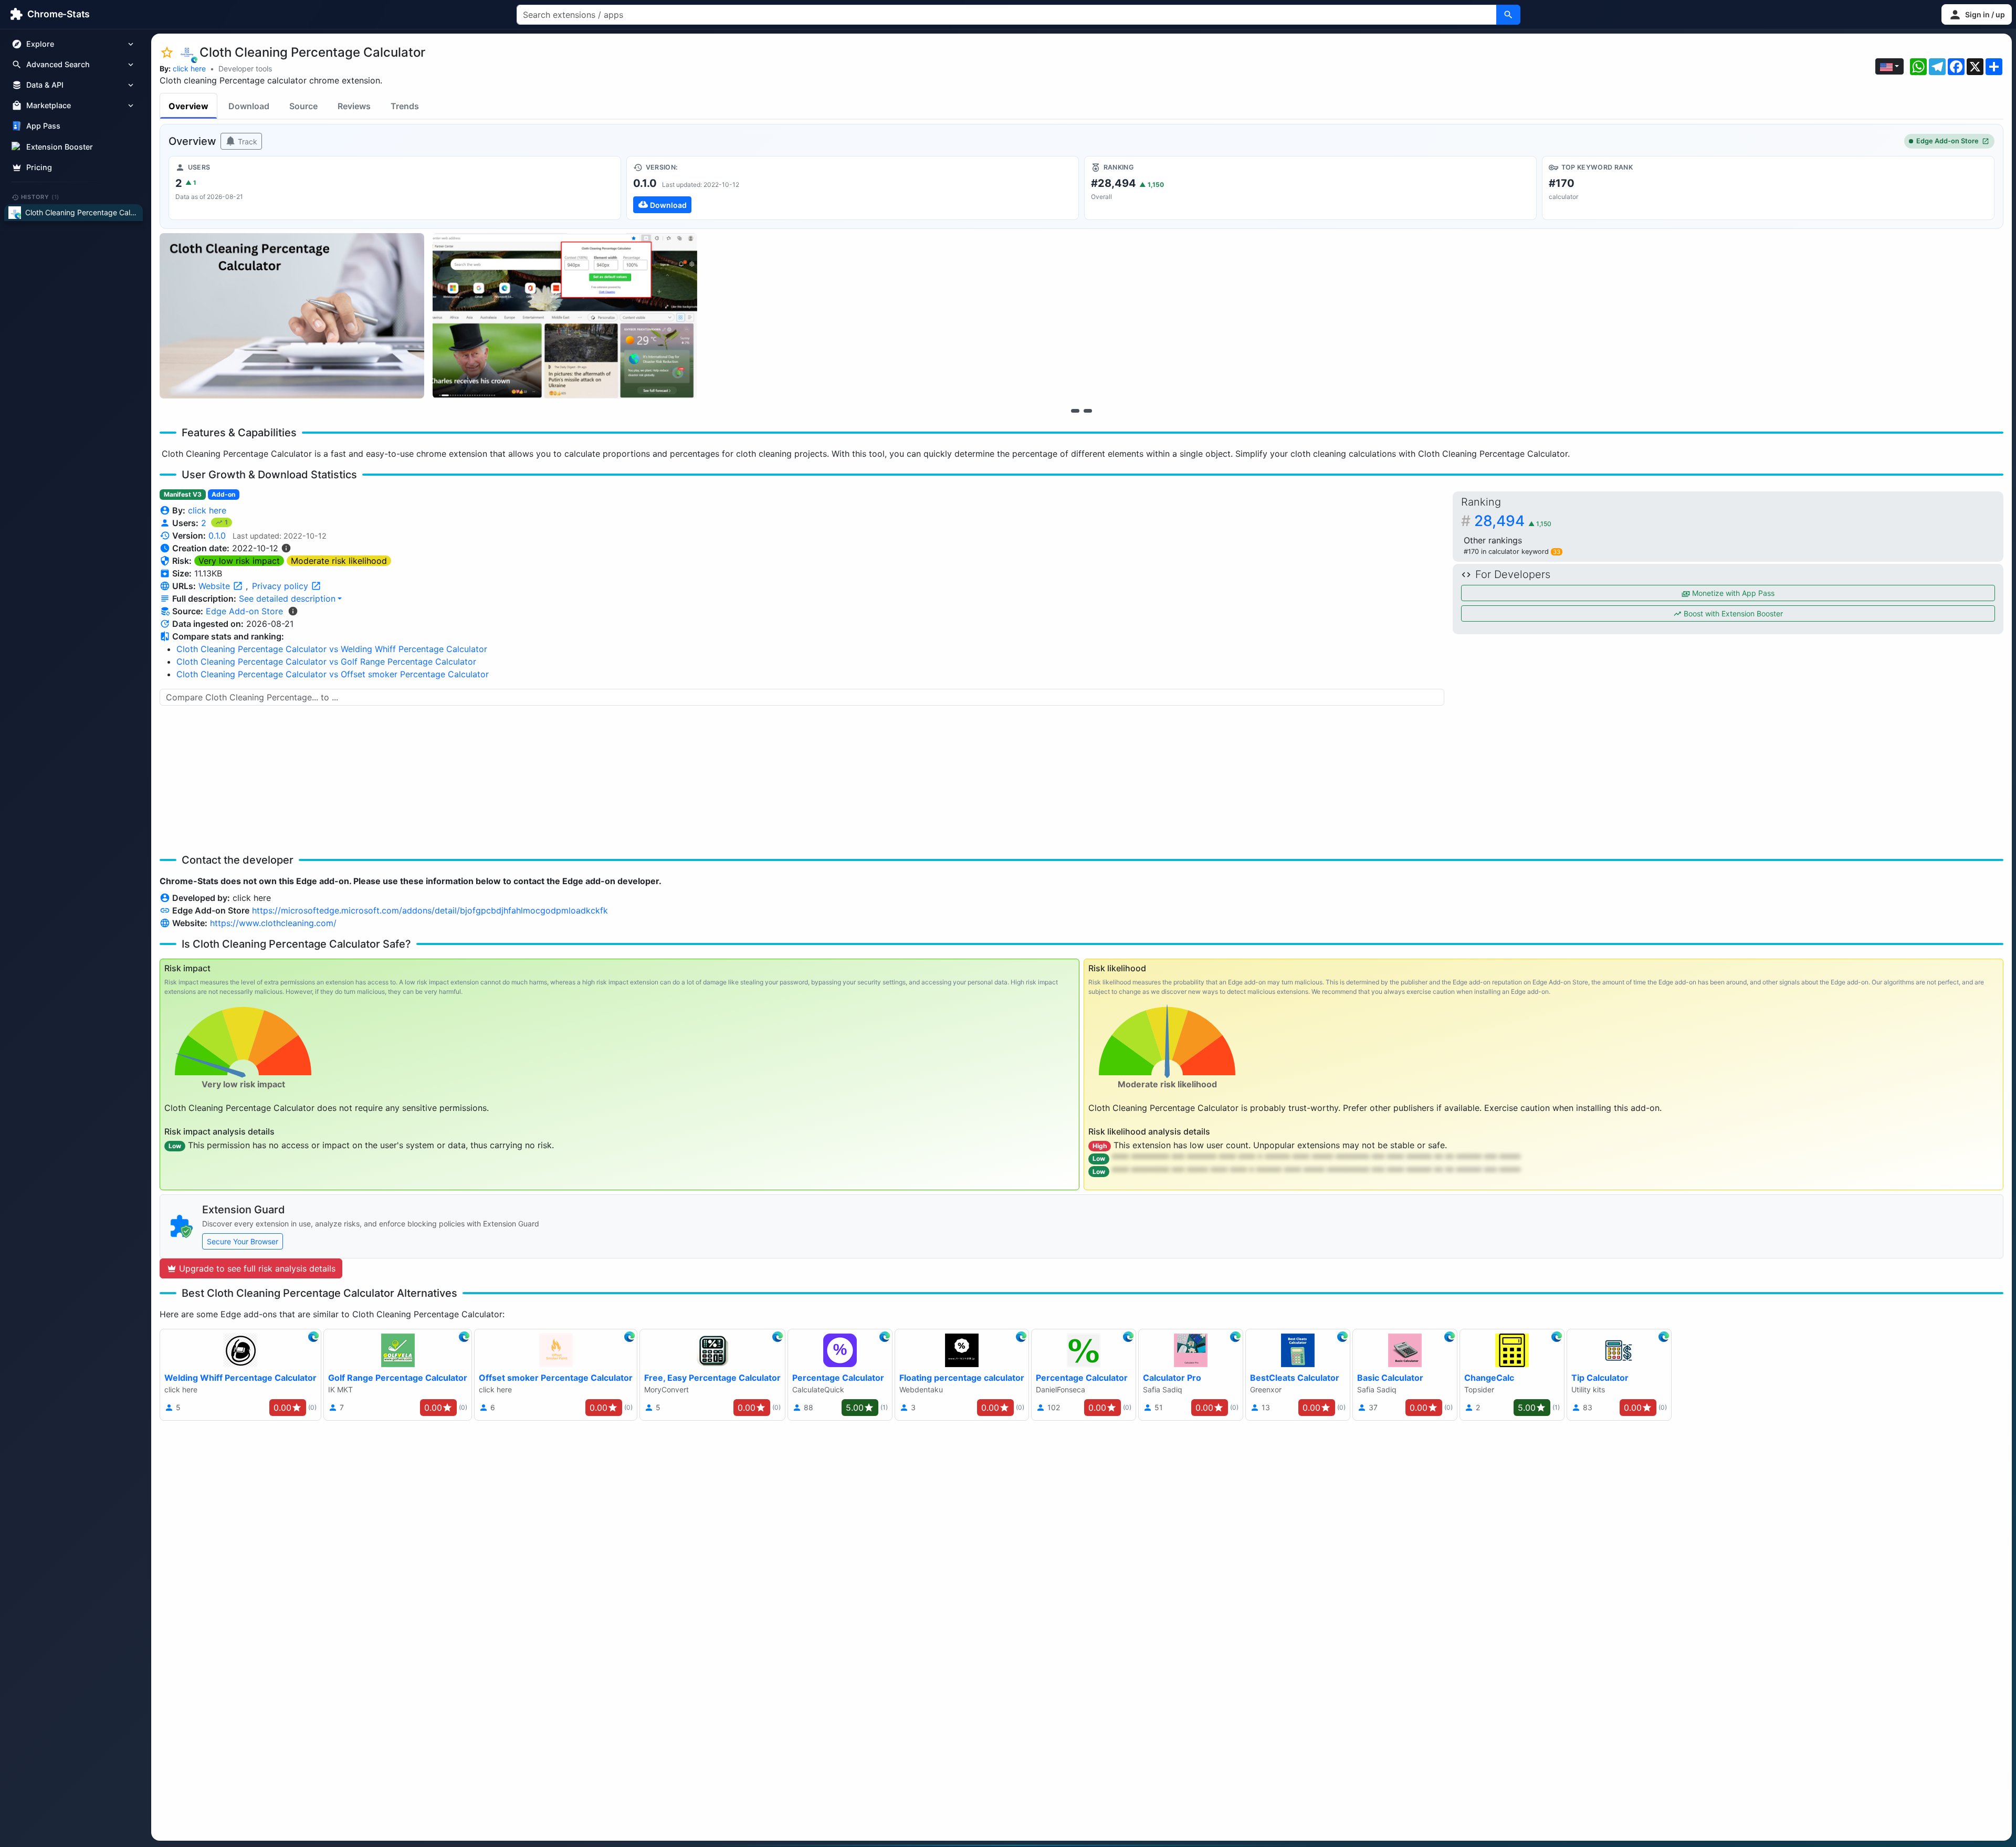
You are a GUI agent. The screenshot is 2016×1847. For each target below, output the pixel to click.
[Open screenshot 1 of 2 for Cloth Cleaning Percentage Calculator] (292, 316)
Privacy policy (281, 586)
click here (189, 69)
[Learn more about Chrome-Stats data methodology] (293, 611)
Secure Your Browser (243, 1241)
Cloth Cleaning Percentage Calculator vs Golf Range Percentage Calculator (326, 662)
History (40, 197)
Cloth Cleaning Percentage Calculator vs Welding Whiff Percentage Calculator (332, 649)
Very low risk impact (239, 561)
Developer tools (245, 69)
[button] (1977, 14)
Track (246, 141)
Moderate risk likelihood (339, 561)
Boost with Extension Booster (1732, 613)
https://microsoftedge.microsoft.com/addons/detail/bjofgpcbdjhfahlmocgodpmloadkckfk (430, 910)
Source (303, 106)
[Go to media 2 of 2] (1088, 411)
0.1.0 (217, 536)
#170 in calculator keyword (1512, 552)
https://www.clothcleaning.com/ (273, 923)
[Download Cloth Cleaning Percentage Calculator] (853, 188)
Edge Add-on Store (1947, 141)
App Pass (43, 126)
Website (216, 586)
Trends (405, 106)
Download (249, 106)
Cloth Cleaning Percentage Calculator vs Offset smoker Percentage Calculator (333, 674)
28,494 (1513, 521)
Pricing (39, 167)
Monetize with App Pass (1732, 593)
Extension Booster (60, 147)
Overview (188, 106)
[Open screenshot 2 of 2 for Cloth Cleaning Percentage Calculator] (565, 316)
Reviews (354, 106)
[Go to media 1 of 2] (1075, 411)
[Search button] (1508, 15)
